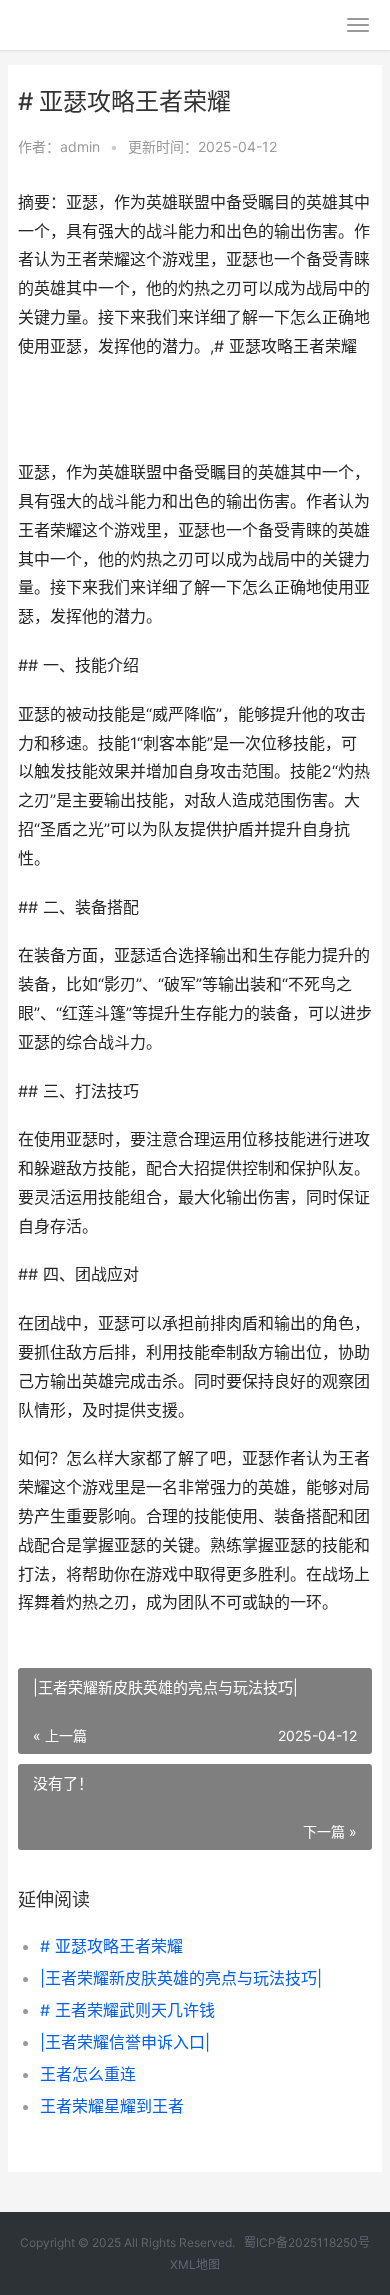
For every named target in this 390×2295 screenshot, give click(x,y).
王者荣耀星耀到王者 (112, 2106)
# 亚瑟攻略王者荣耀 (111, 1946)
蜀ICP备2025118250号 (307, 2242)
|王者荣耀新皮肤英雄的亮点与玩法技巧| (181, 1978)
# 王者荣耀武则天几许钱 (127, 2010)
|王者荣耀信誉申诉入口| (125, 2042)
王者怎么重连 (88, 2074)
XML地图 (195, 2264)
